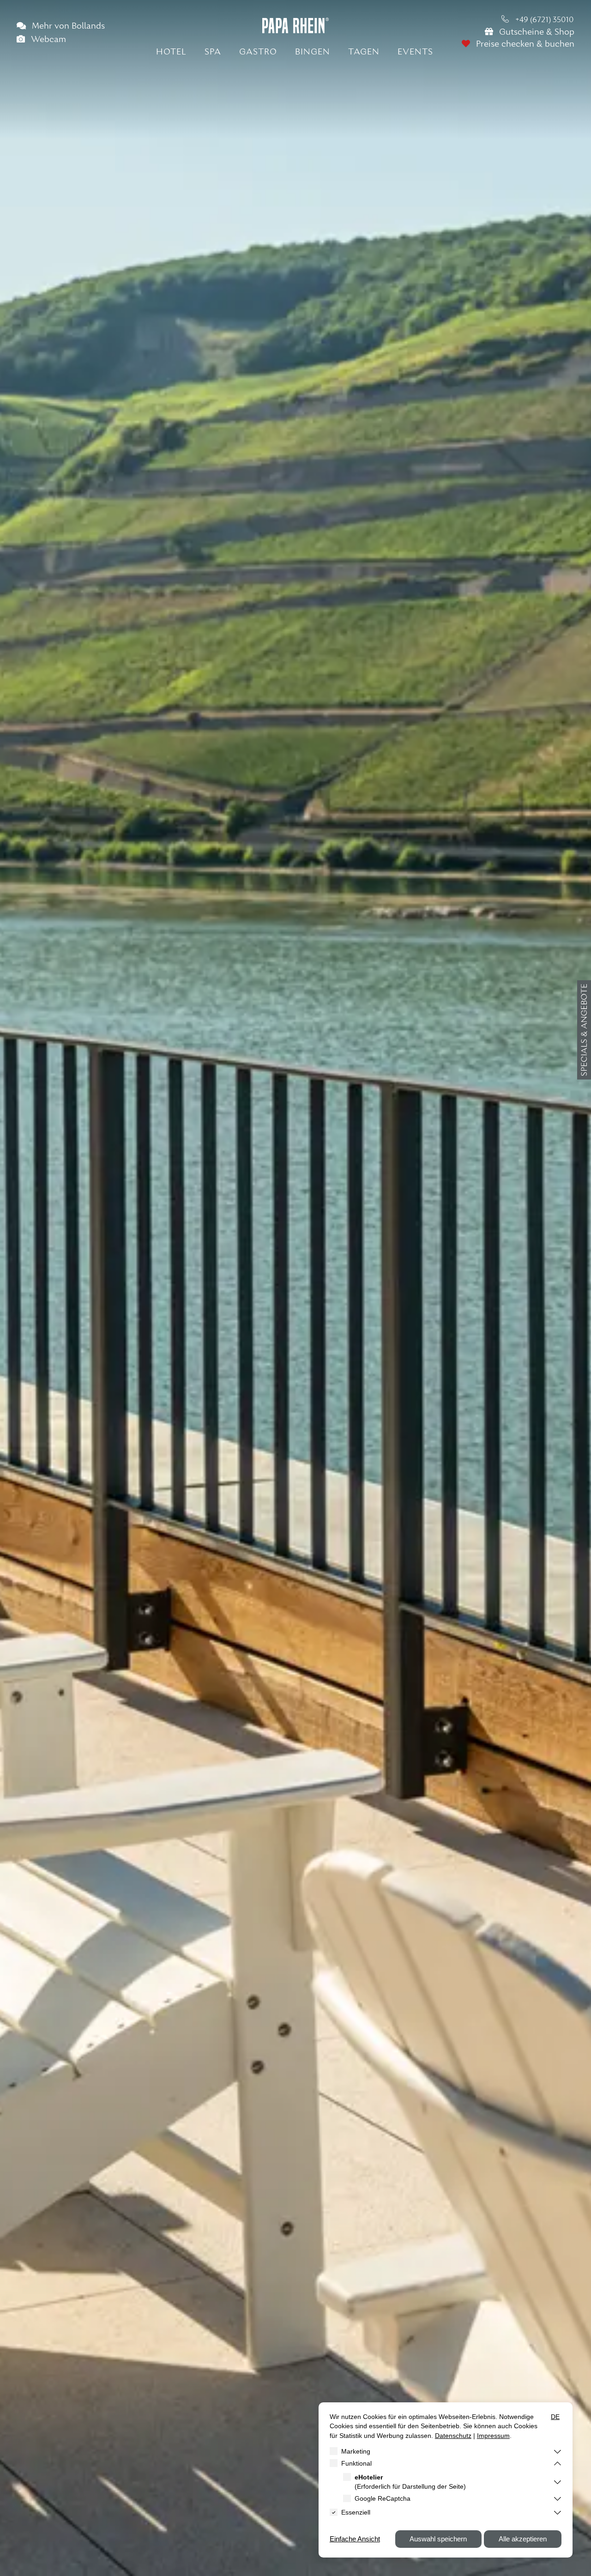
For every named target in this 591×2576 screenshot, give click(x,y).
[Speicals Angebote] (584, 1030)
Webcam (47, 40)
